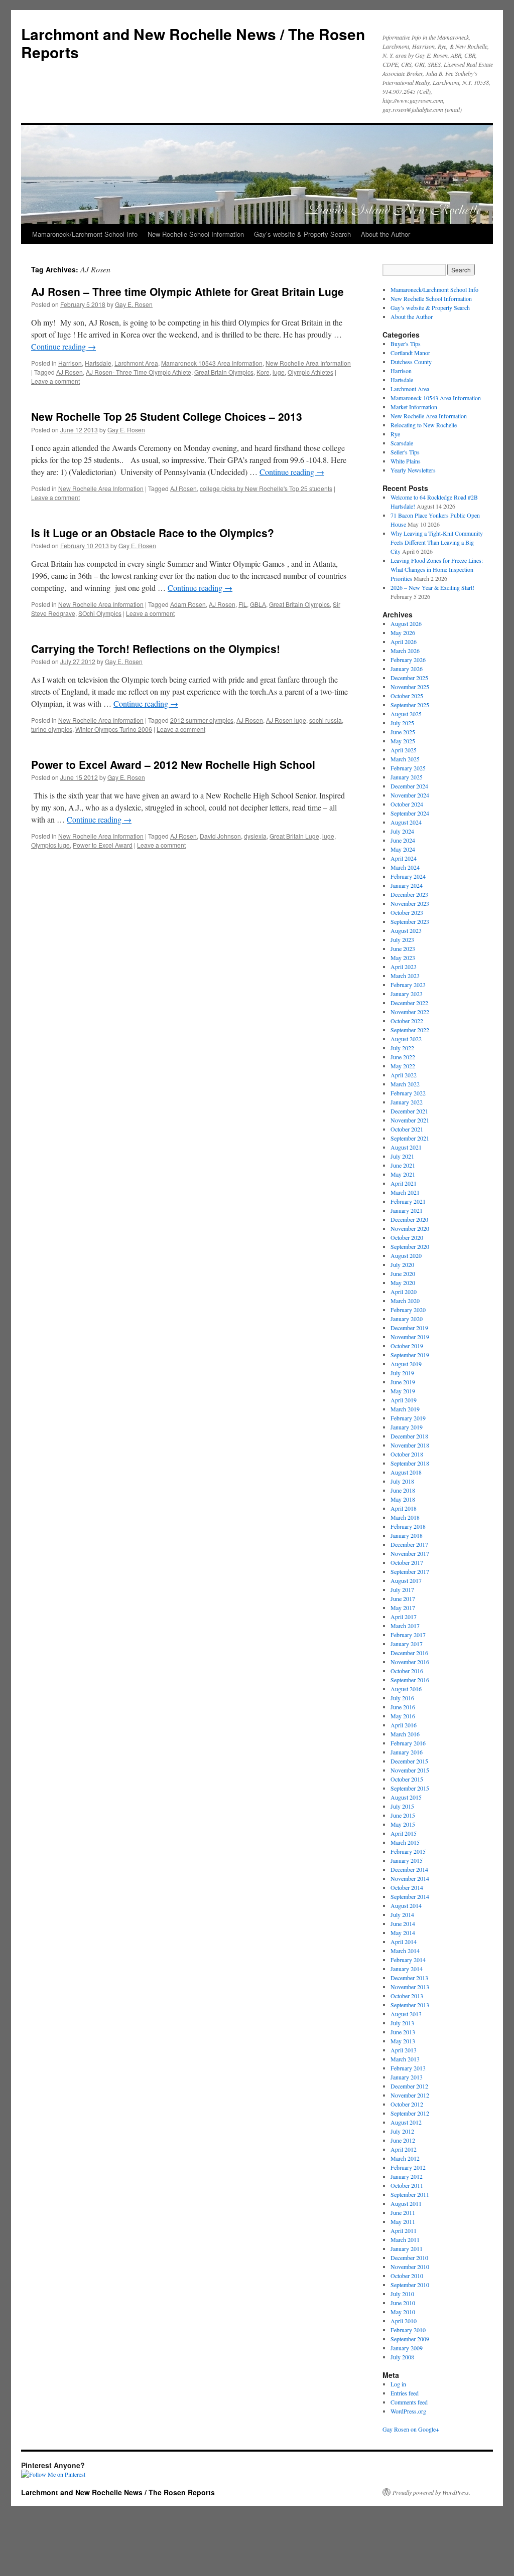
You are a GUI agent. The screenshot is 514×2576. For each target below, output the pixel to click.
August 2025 (406, 714)
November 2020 (410, 1228)
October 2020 (407, 1237)
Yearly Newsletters (413, 470)
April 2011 (404, 2230)
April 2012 (404, 2149)
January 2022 (407, 1102)
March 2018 (405, 1517)
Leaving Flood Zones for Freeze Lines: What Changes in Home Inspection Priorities (437, 569)
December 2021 (409, 1111)
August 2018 (406, 1472)
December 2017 (409, 1544)
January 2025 (407, 777)
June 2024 (403, 840)
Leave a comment (55, 381)
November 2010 (410, 2267)
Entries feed (405, 2393)
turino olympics (52, 729)
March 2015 (405, 1842)
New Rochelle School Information (196, 234)
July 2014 (402, 1914)
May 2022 (403, 1066)
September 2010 (410, 2285)
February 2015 (408, 1851)
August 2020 (406, 1255)
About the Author (385, 234)
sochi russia (326, 720)
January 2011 (407, 2248)
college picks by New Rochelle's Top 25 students (266, 488)
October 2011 (407, 2185)
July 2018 (402, 1481)
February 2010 (408, 2330)
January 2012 (407, 2176)
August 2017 (406, 1580)
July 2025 (402, 723)
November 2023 (410, 903)
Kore (263, 372)
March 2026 (405, 651)
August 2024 (406, 822)
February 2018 (408, 1526)
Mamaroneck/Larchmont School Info (85, 234)
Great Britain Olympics (299, 604)
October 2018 (407, 1454)
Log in (398, 2384)
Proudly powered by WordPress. (431, 2492)
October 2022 (407, 1021)
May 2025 (403, 741)
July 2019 (402, 1373)
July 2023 (402, 939)
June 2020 (403, 1273)
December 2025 (409, 678)
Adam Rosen (188, 604)
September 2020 (410, 1246)
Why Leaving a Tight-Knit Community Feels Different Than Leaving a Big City (437, 542)
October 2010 (407, 2276)
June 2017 (403, 1598)
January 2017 (407, 1644)
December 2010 (409, 2258)
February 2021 (408, 1201)
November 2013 (410, 1987)
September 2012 (410, 2113)
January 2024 (407, 885)
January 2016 (407, 1752)
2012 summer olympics (202, 720)
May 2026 (403, 632)
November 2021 (410, 1120)
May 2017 (403, 1607)
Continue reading (63, 346)
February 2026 (408, 660)
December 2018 (409, 1436)
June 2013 (403, 2032)
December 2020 (409, 1219)
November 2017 (410, 1553)
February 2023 (408, 985)
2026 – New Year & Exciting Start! (432, 587)
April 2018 (404, 1508)
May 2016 (403, 1716)
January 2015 (407, 1860)
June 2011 (403, 2212)
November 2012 (410, 2095)
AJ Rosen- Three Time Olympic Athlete (139, 372)
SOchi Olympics (100, 613)
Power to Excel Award (103, 845)
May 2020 (403, 1282)
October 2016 (407, 1671)
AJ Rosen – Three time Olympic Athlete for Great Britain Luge (187, 291)
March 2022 (405, 1084)
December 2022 (409, 1003)
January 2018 (407, 1535)
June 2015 (403, 1815)
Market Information (414, 407)
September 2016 (410, 1680)
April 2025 (404, 750)
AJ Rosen (70, 372)
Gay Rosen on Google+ (411, 2429)
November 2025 (410, 687)
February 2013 (408, 2068)
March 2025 (405, 759)
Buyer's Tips (406, 344)
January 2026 (407, 669)
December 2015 (409, 1761)
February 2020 (408, 1310)
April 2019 (404, 1400)
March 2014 (405, 1951)
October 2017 (407, 1562)
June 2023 (403, 948)
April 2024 (404, 858)
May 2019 (403, 1391)
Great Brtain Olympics (224, 372)
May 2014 (403, 1933)
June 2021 (403, 1165)
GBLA (258, 604)
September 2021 (410, 1138)
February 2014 (408, 1960)
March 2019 (405, 1409)
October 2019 (407, 1346)
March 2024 (405, 867)
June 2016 (403, 1707)
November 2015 (410, 1770)
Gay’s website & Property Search (302, 234)
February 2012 (408, 2167)
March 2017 (405, 1626)
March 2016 (405, 1734)
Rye (395, 434)
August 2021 (406, 1147)
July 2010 (402, 2294)
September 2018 (410, 1463)
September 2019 (410, 1355)
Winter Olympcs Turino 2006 (114, 729)
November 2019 (410, 1337)
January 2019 (407, 1427)
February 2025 (408, 768)
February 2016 (408, 1743)
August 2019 (406, 1364)
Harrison (70, 363)
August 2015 (406, 1797)
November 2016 (410, 1662)
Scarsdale (402, 443)
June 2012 (403, 2140)
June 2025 (403, 732)
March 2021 (405, 1192)
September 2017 (410, 1571)
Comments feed (409, 2402)
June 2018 (403, 1490)
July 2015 (402, 1806)
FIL (243, 604)
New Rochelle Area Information (308, 363)
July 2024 (402, 831)
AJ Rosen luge (286, 720)
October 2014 (407, 1887)
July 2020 (402, 1264)
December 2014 (409, 1869)
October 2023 (407, 912)
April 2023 (404, 967)
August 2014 (406, 1905)
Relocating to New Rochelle (424, 425)
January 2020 (407, 1319)
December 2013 (409, 1978)
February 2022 (408, 1093)
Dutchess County (411, 362)
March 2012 (405, 2158)
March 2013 (405, 2059)
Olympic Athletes (310, 372)
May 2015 (403, 1824)
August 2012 (406, 2122)
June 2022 (403, 1057)
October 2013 (407, 1996)
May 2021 (403, 1174)
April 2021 (404, 1183)
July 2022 (402, 1048)
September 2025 (410, 705)
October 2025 (407, 696)
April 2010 (404, 2321)
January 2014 (407, 1969)
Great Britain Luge (294, 836)
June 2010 (403, 2303)
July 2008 (402, 2357)
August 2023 (406, 930)
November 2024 (410, 795)
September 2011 (410, 2194)
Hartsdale (98, 363)
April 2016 (404, 1725)
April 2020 (404, 1292)
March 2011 (405, 2239)
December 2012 (409, 2086)
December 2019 (409, 1328)
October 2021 (407, 1129)
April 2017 (404, 1617)
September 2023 (410, 921)
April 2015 (404, 1833)
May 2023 (403, 957)
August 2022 (406, 1039)
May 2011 (403, 2221)
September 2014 (410, 1896)
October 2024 (407, 804)
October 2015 (407, 1779)
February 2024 (408, 876)
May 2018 (403, 1499)
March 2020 (405, 1301)
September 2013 (410, 2005)
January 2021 (407, 1210)
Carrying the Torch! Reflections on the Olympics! (156, 649)
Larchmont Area (136, 363)
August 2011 (406, 2203)
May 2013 (403, 2041)
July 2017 (402, 1589)
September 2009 (410, 2339)
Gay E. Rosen (134, 304)
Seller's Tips (405, 452)
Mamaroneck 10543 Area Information (212, 363)
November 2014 (410, 1878)
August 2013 (406, 2014)
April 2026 (404, 641)
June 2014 (403, 1923)
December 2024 (409, 786)
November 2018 (410, 1445)
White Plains (406, 461)
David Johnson (220, 836)
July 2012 (402, 2131)
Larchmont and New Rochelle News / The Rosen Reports (193, 43)
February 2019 (408, 1418)
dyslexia (255, 836)
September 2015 (410, 1788)
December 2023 (409, 894)
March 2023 (405, 976)
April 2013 (404, 2050)
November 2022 (410, 1012)
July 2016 (402, 1698)
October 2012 (407, 2104)
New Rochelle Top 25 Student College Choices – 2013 (167, 416)
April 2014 (404, 1942)
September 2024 (410, 813)
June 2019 (403, 1382)
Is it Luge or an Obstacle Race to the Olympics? (153, 533)
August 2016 (406, 1689)
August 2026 (406, 623)
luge (279, 372)
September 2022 (410, 1030)
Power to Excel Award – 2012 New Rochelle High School (173, 764)
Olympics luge (50, 845)
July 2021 (402, 1156)
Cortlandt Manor (410, 353)
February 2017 (408, 1635)
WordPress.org (408, 2411)
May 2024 (403, 849)
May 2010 (403, 2312)
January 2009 (407, 2348)
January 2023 (407, 994)
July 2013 (402, 2023)
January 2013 (407, 2077)
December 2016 (409, 1653)
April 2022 (404, 1075)
